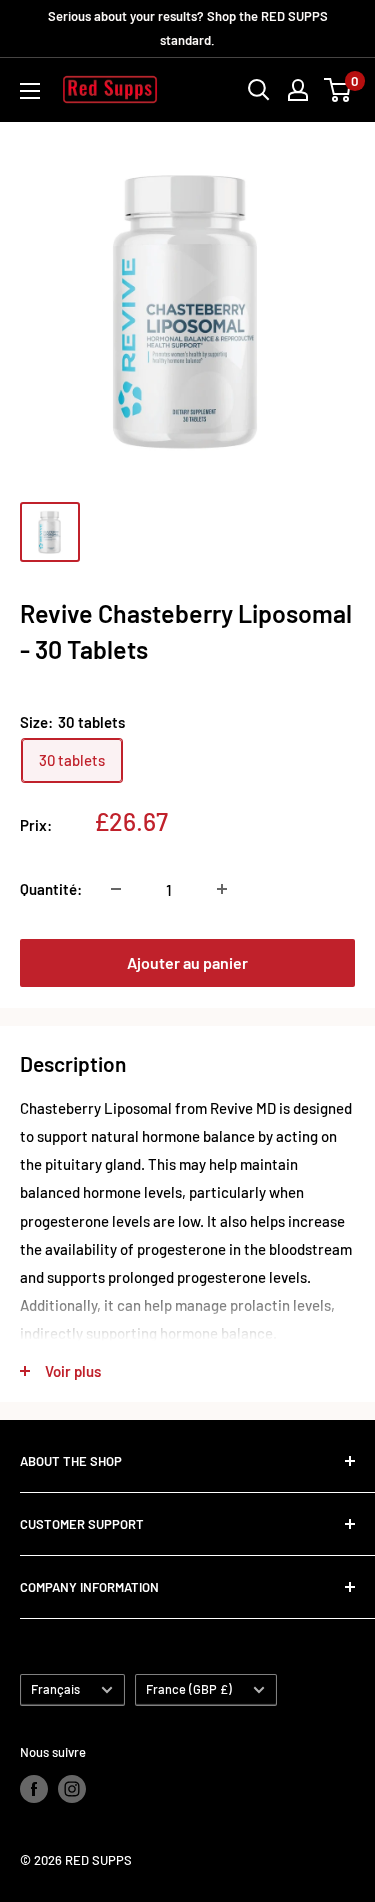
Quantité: (51, 889)
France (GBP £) (189, 1689)
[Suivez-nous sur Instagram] (72, 1789)
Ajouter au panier (187, 962)
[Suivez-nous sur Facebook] (34, 1789)
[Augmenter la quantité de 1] (222, 889)
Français (55, 1689)
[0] (338, 90)
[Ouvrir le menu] (30, 91)
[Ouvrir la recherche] (259, 90)
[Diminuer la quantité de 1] (116, 889)
